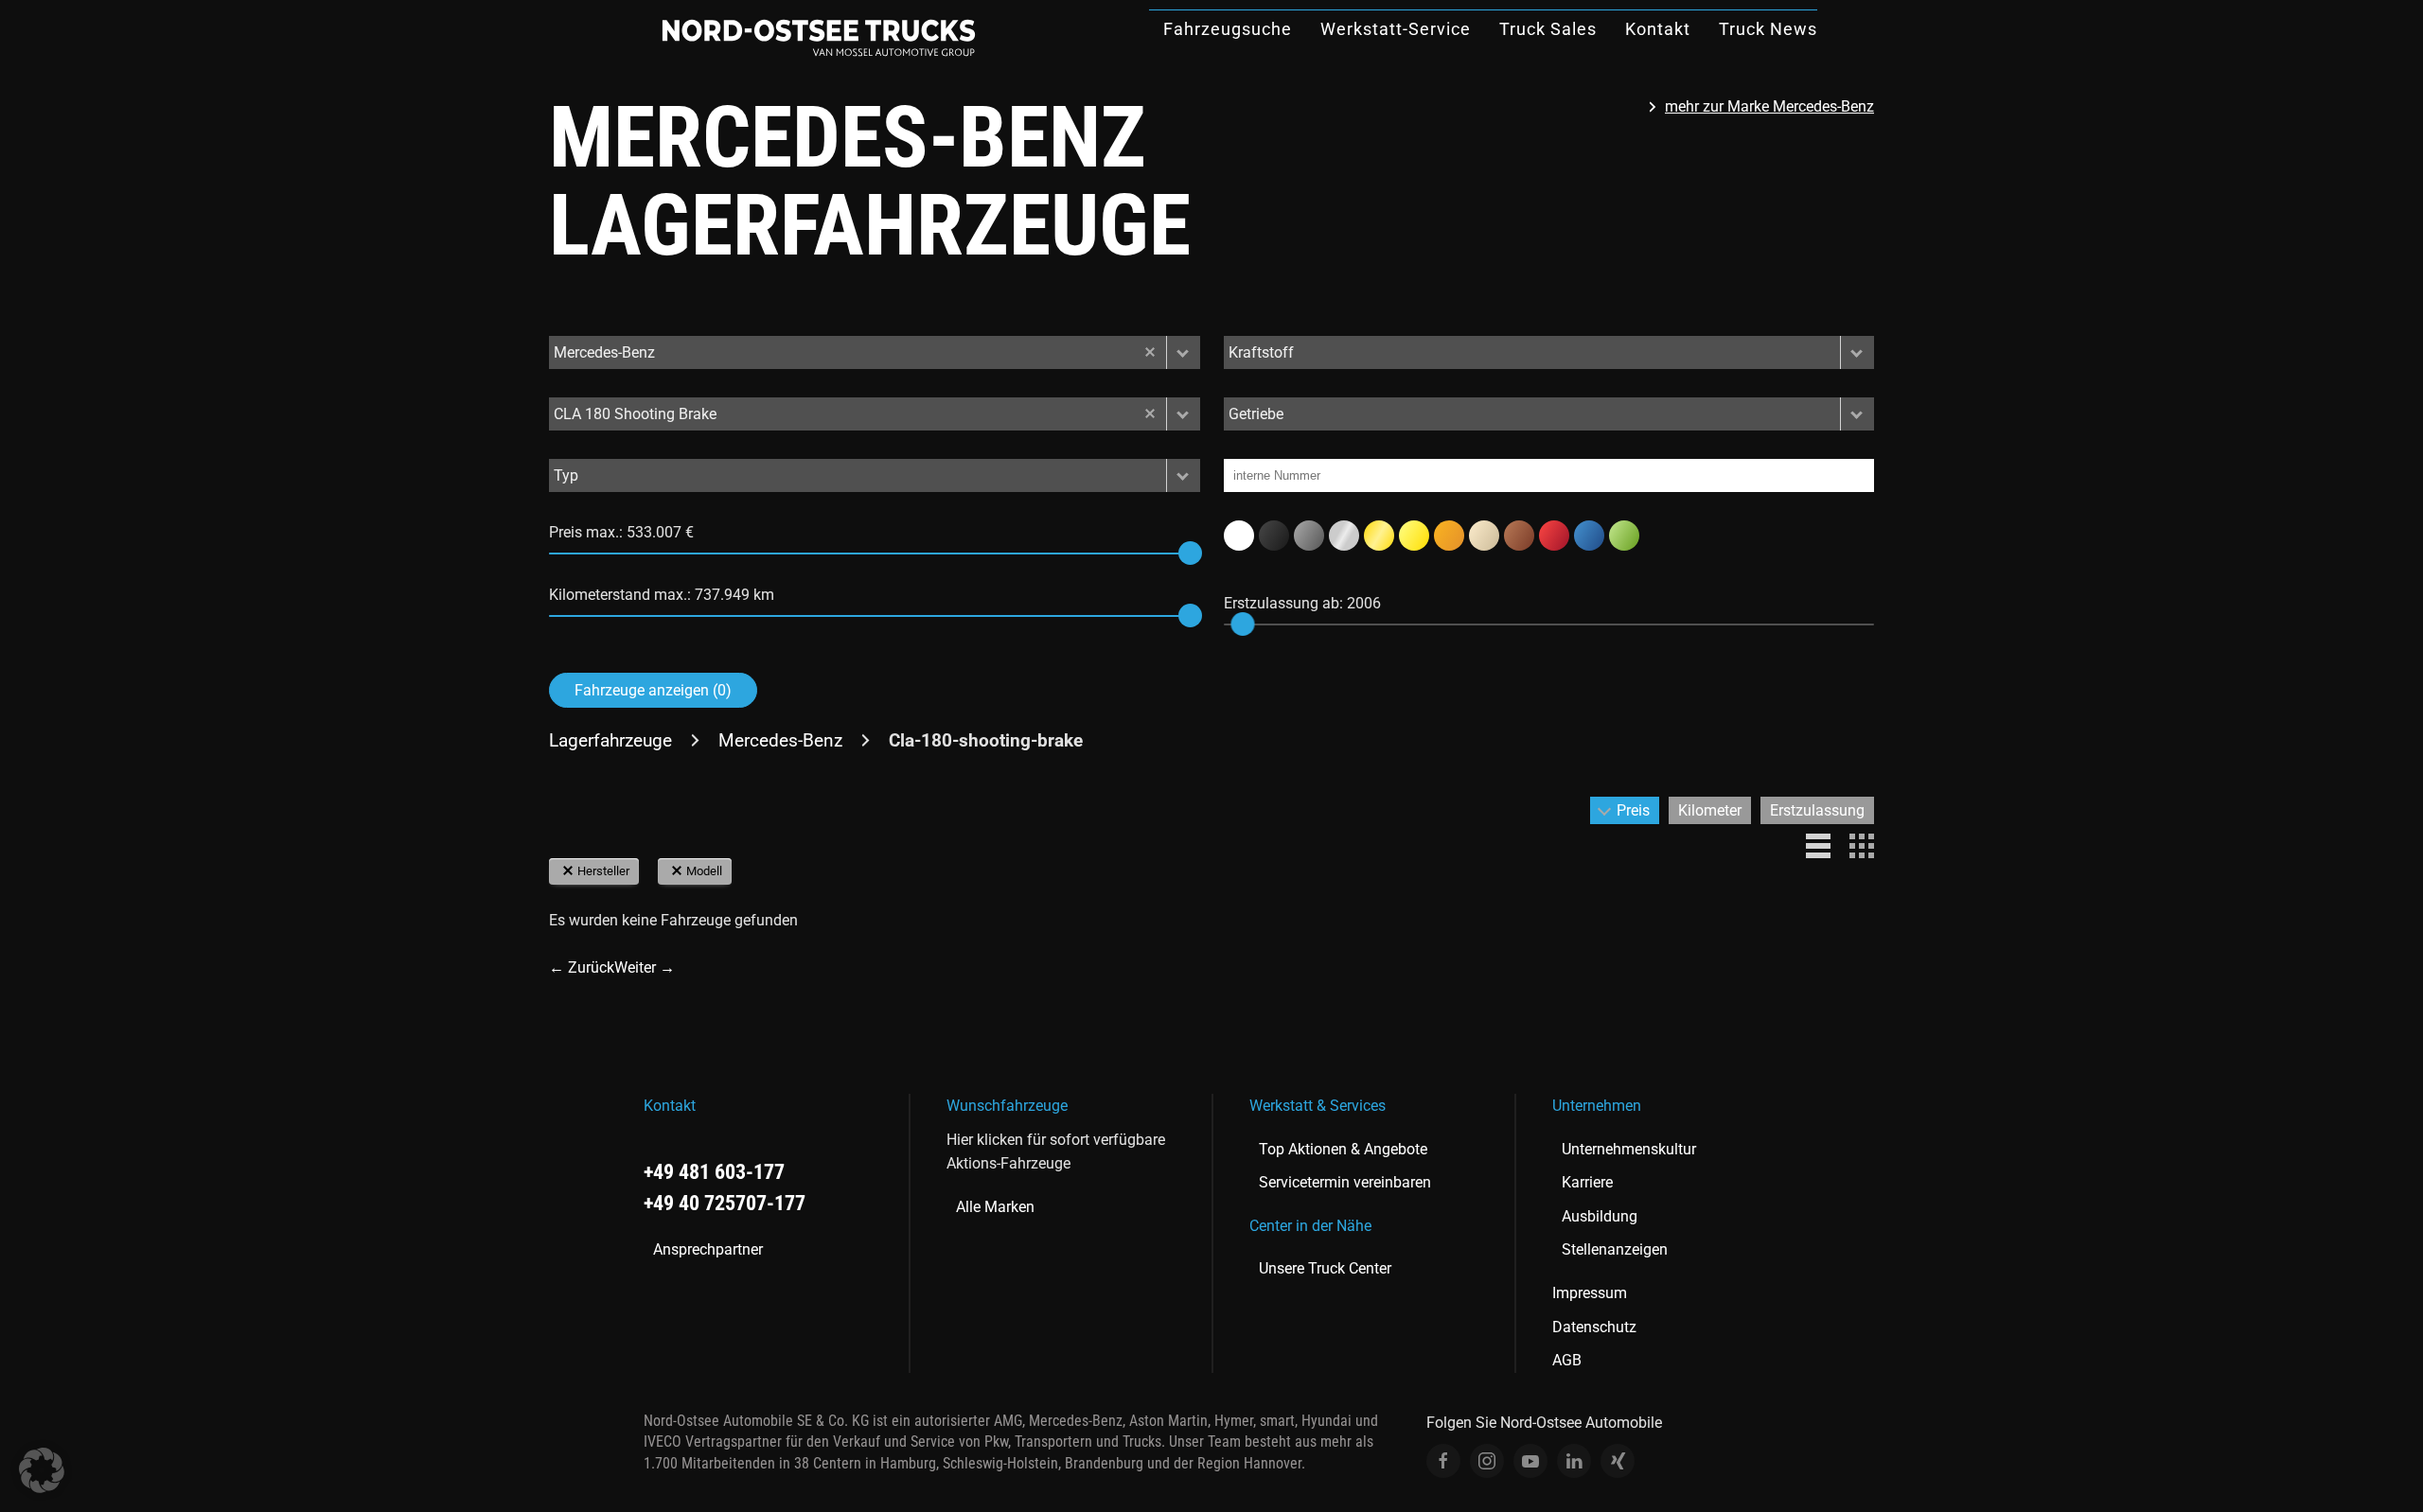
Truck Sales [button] (1548, 29)
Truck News (1768, 29)
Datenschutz (1594, 1327)
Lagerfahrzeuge (610, 740)
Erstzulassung (1817, 810)
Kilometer (1710, 810)
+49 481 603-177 (714, 1172)
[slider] (1190, 553)
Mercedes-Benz (780, 740)
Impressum (1590, 1293)
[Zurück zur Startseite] (819, 38)
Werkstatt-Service (1396, 29)
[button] (1183, 352)
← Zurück (582, 967)
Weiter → (645, 967)
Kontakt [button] (1658, 29)
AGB (1567, 1360)
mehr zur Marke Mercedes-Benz (1769, 106)
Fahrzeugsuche (1228, 29)
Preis (1633, 810)
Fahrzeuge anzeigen (653, 690)
